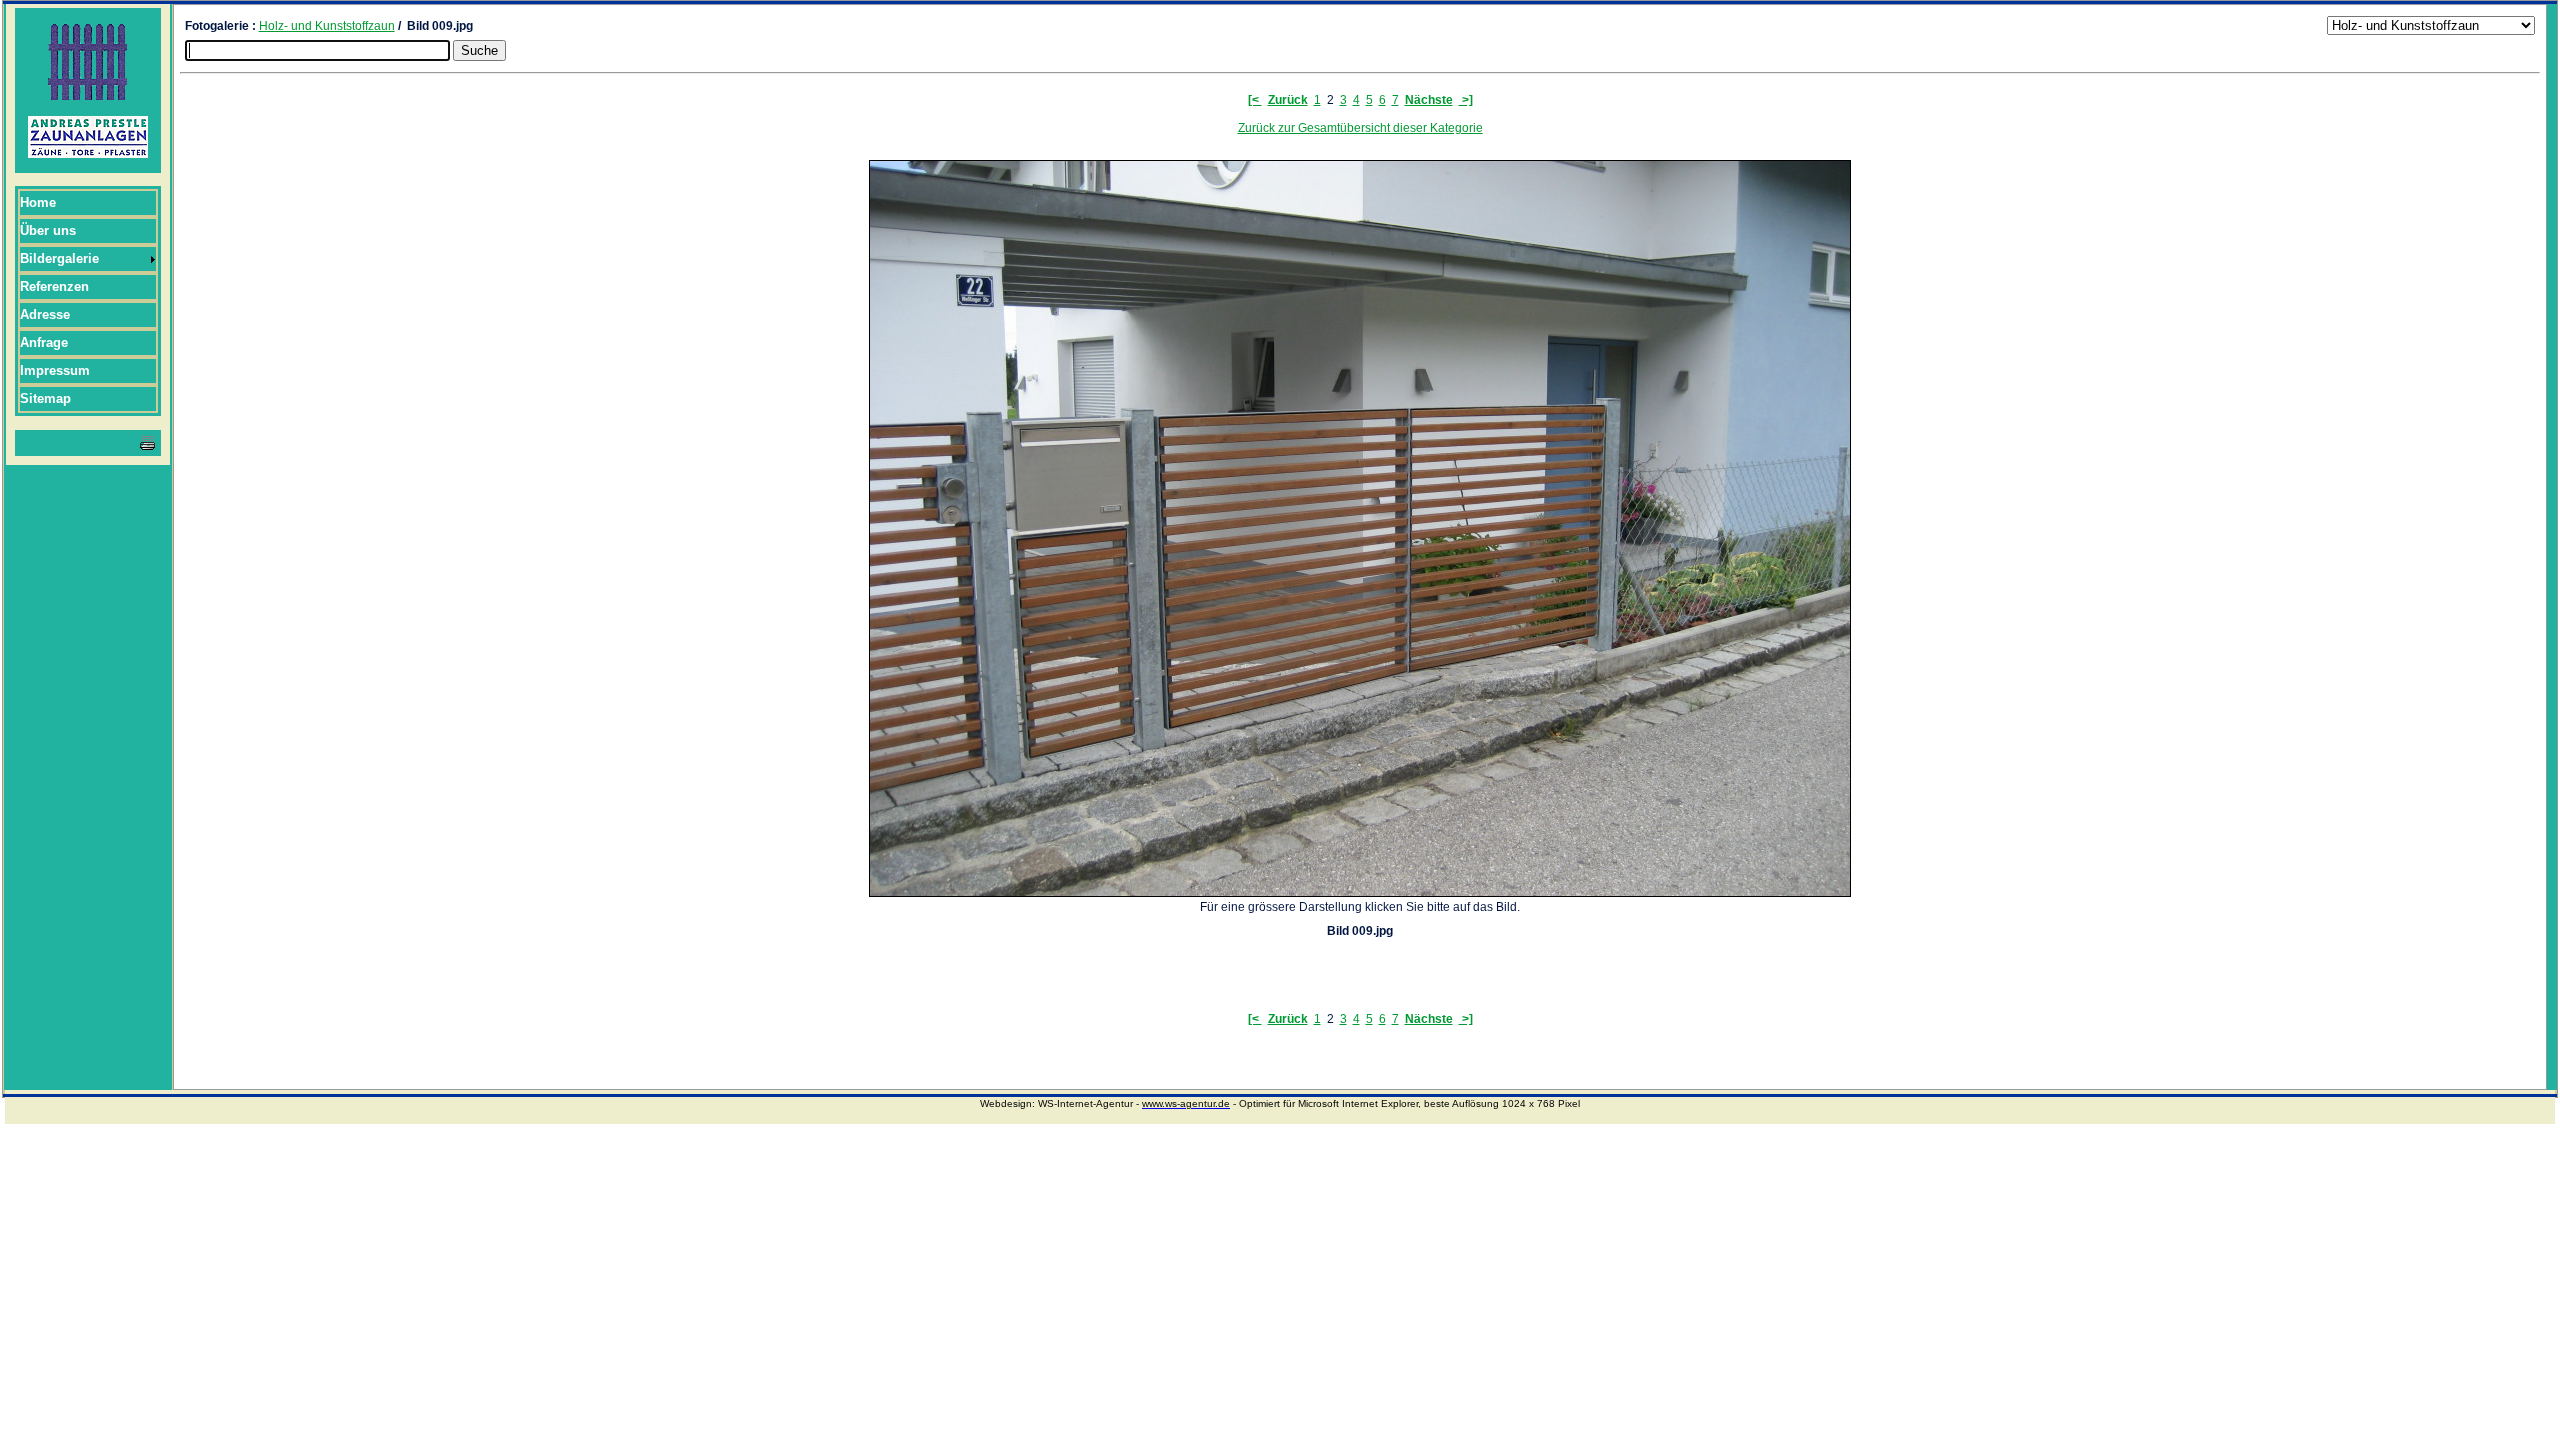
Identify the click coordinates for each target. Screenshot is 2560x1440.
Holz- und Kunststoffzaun (327, 26)
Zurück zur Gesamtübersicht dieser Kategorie (1360, 128)
